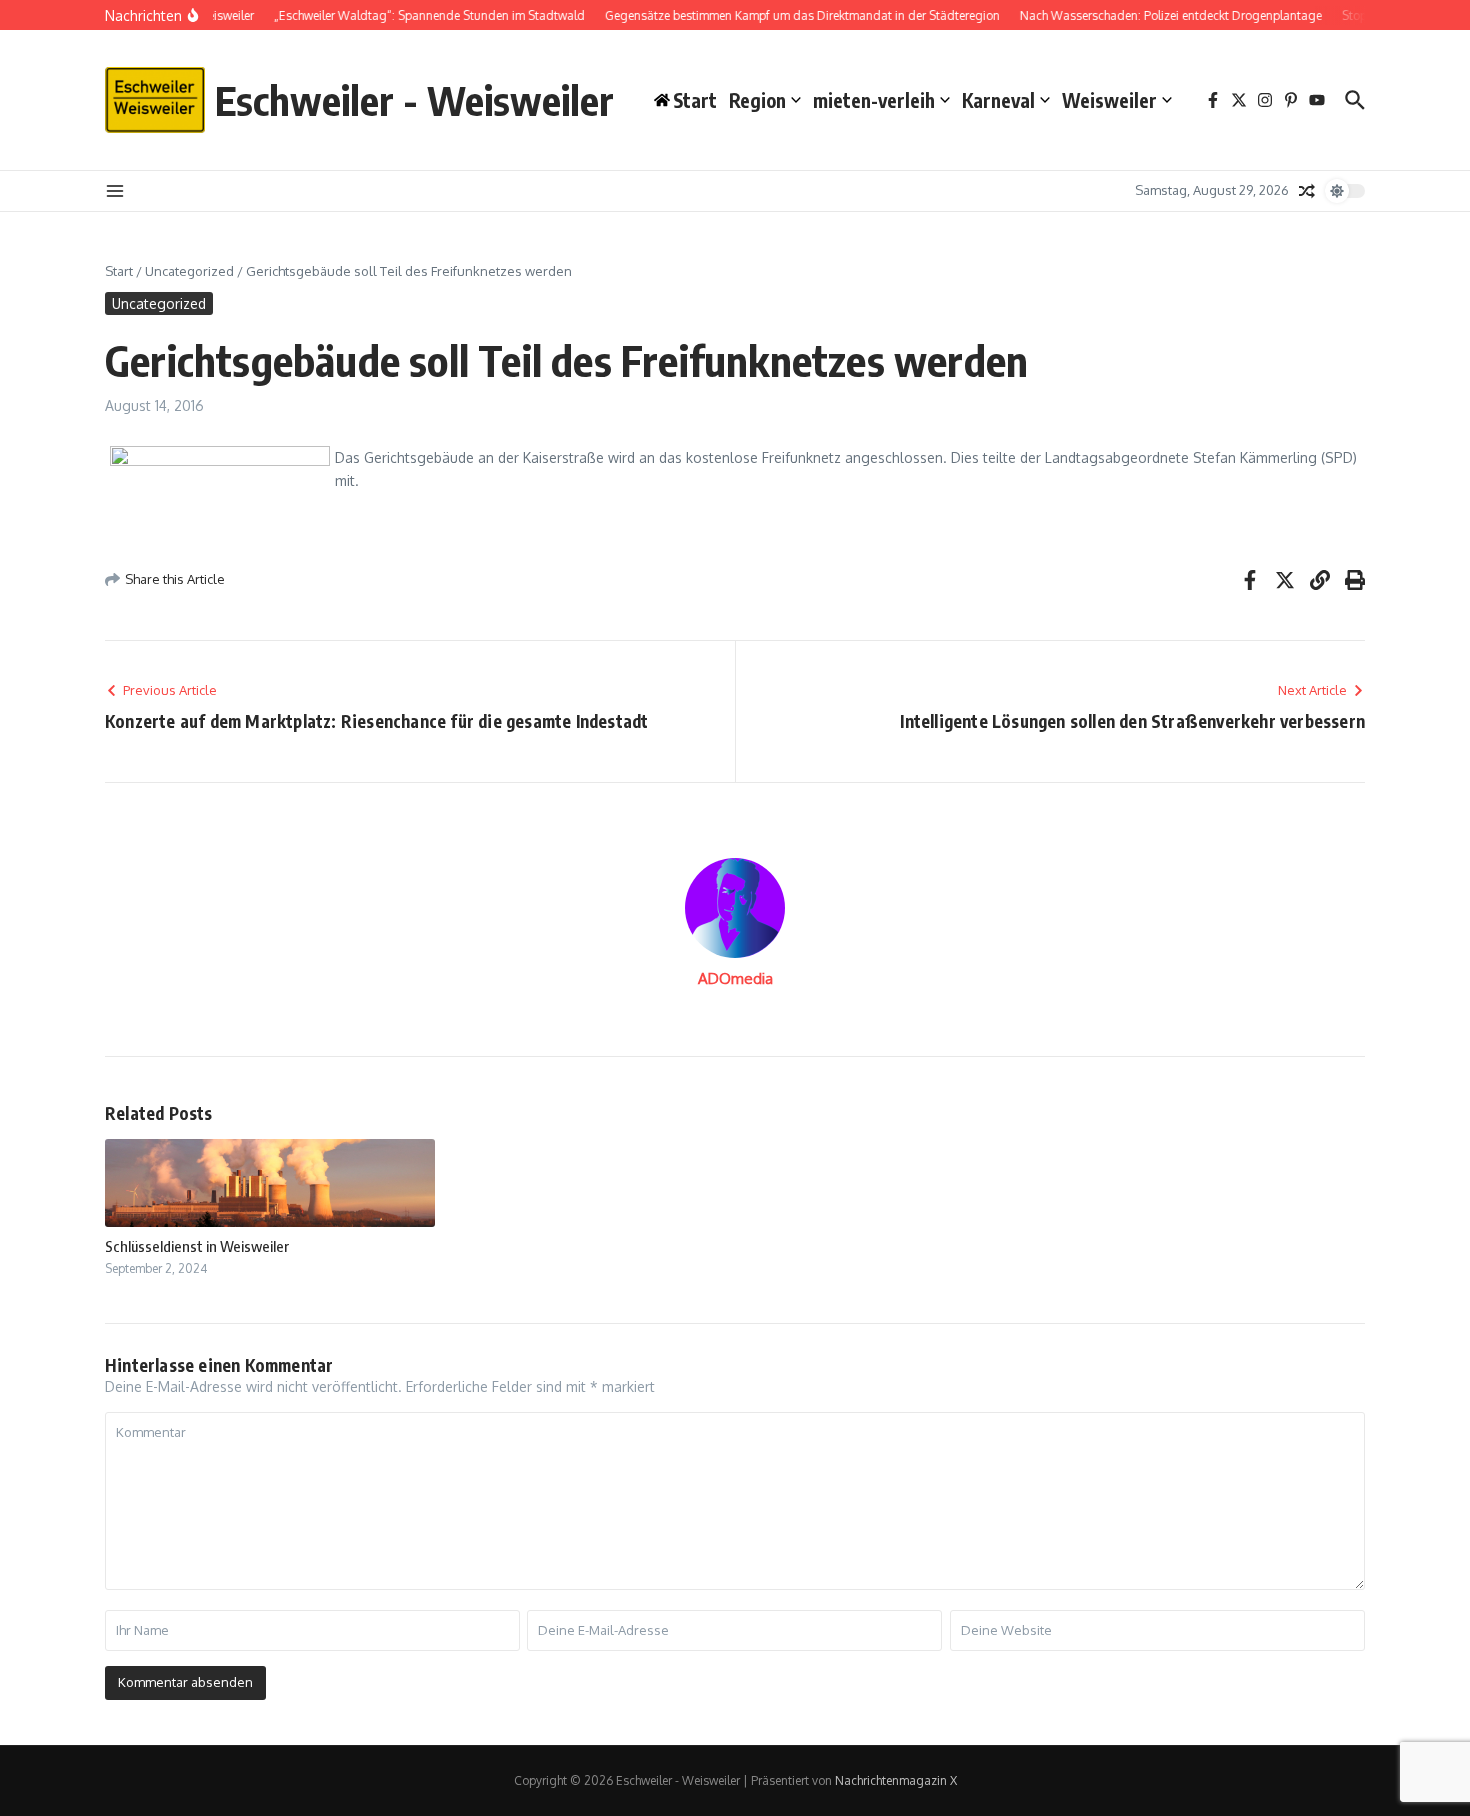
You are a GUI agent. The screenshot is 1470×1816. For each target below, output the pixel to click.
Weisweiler (1109, 100)
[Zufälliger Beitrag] (1307, 191)
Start (119, 271)
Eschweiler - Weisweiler (414, 100)
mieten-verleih (874, 100)
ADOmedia (735, 978)
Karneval (998, 100)
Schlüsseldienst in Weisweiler (197, 1246)
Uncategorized (189, 271)
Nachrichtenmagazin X (896, 1780)
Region (757, 100)
